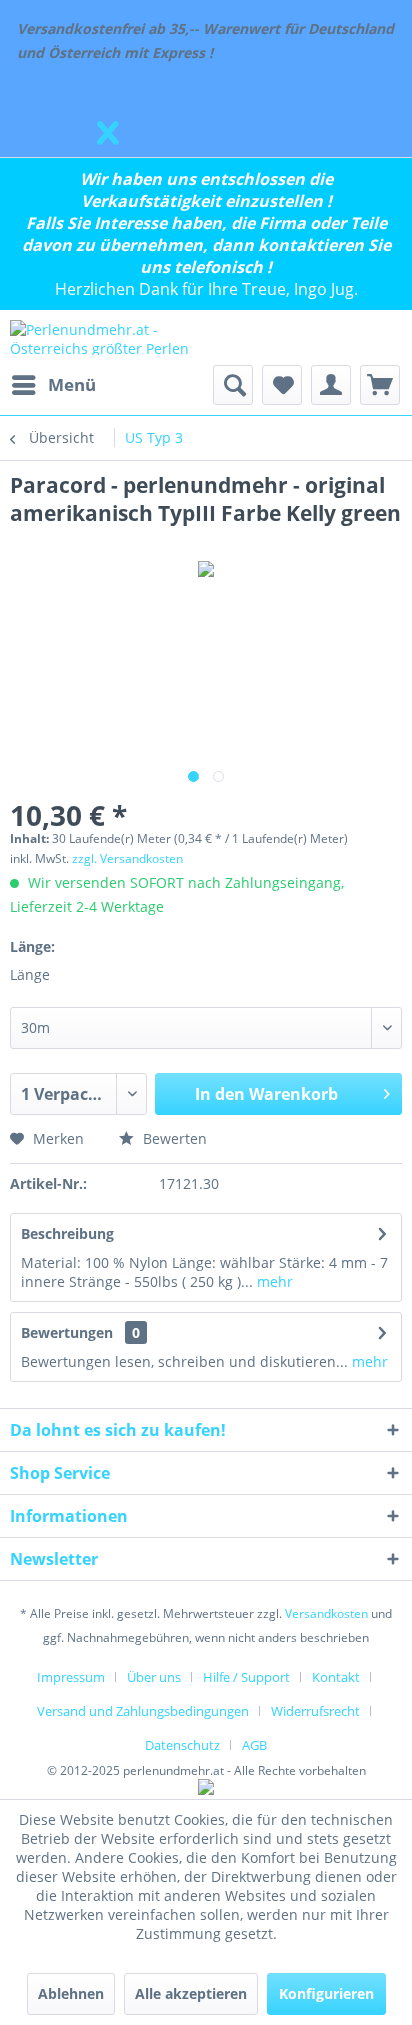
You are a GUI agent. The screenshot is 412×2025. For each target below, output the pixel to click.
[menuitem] (53, 385)
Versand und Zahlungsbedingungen (143, 1711)
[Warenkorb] (380, 385)
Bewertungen (67, 1332)
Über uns (154, 1677)
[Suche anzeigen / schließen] (233, 385)
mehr (273, 1281)
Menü (72, 384)
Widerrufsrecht (315, 1711)
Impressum (71, 1677)
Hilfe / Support (246, 1677)
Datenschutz (182, 1745)
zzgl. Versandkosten (127, 858)
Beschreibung (67, 1233)
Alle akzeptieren (191, 1993)
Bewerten (173, 1138)
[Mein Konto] (331, 385)
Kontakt (336, 1677)
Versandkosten (326, 1613)
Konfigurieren (326, 1993)
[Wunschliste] (282, 385)
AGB (254, 1745)
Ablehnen (71, 1993)
